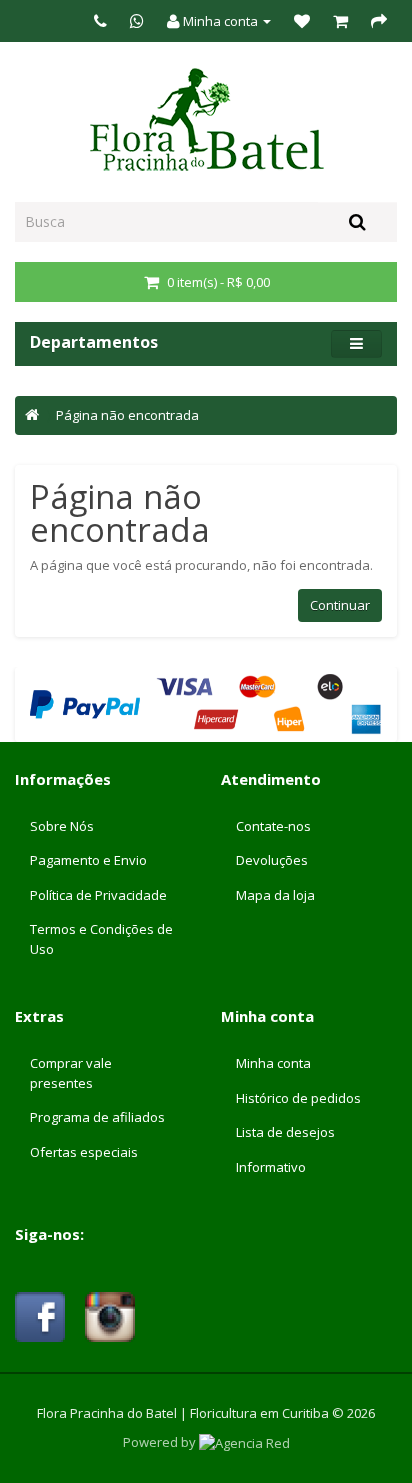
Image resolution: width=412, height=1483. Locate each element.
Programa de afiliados (97, 1117)
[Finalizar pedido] (379, 21)
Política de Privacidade (98, 895)
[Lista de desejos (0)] (302, 21)
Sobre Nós (62, 826)
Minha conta (273, 1063)
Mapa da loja (275, 895)
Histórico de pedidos (298, 1098)
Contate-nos (273, 826)
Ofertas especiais (84, 1152)
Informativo (271, 1167)
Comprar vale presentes (71, 1073)
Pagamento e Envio (88, 860)
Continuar (340, 605)
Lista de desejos (285, 1132)
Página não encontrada (127, 415)
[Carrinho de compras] (340, 21)
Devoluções (272, 860)
